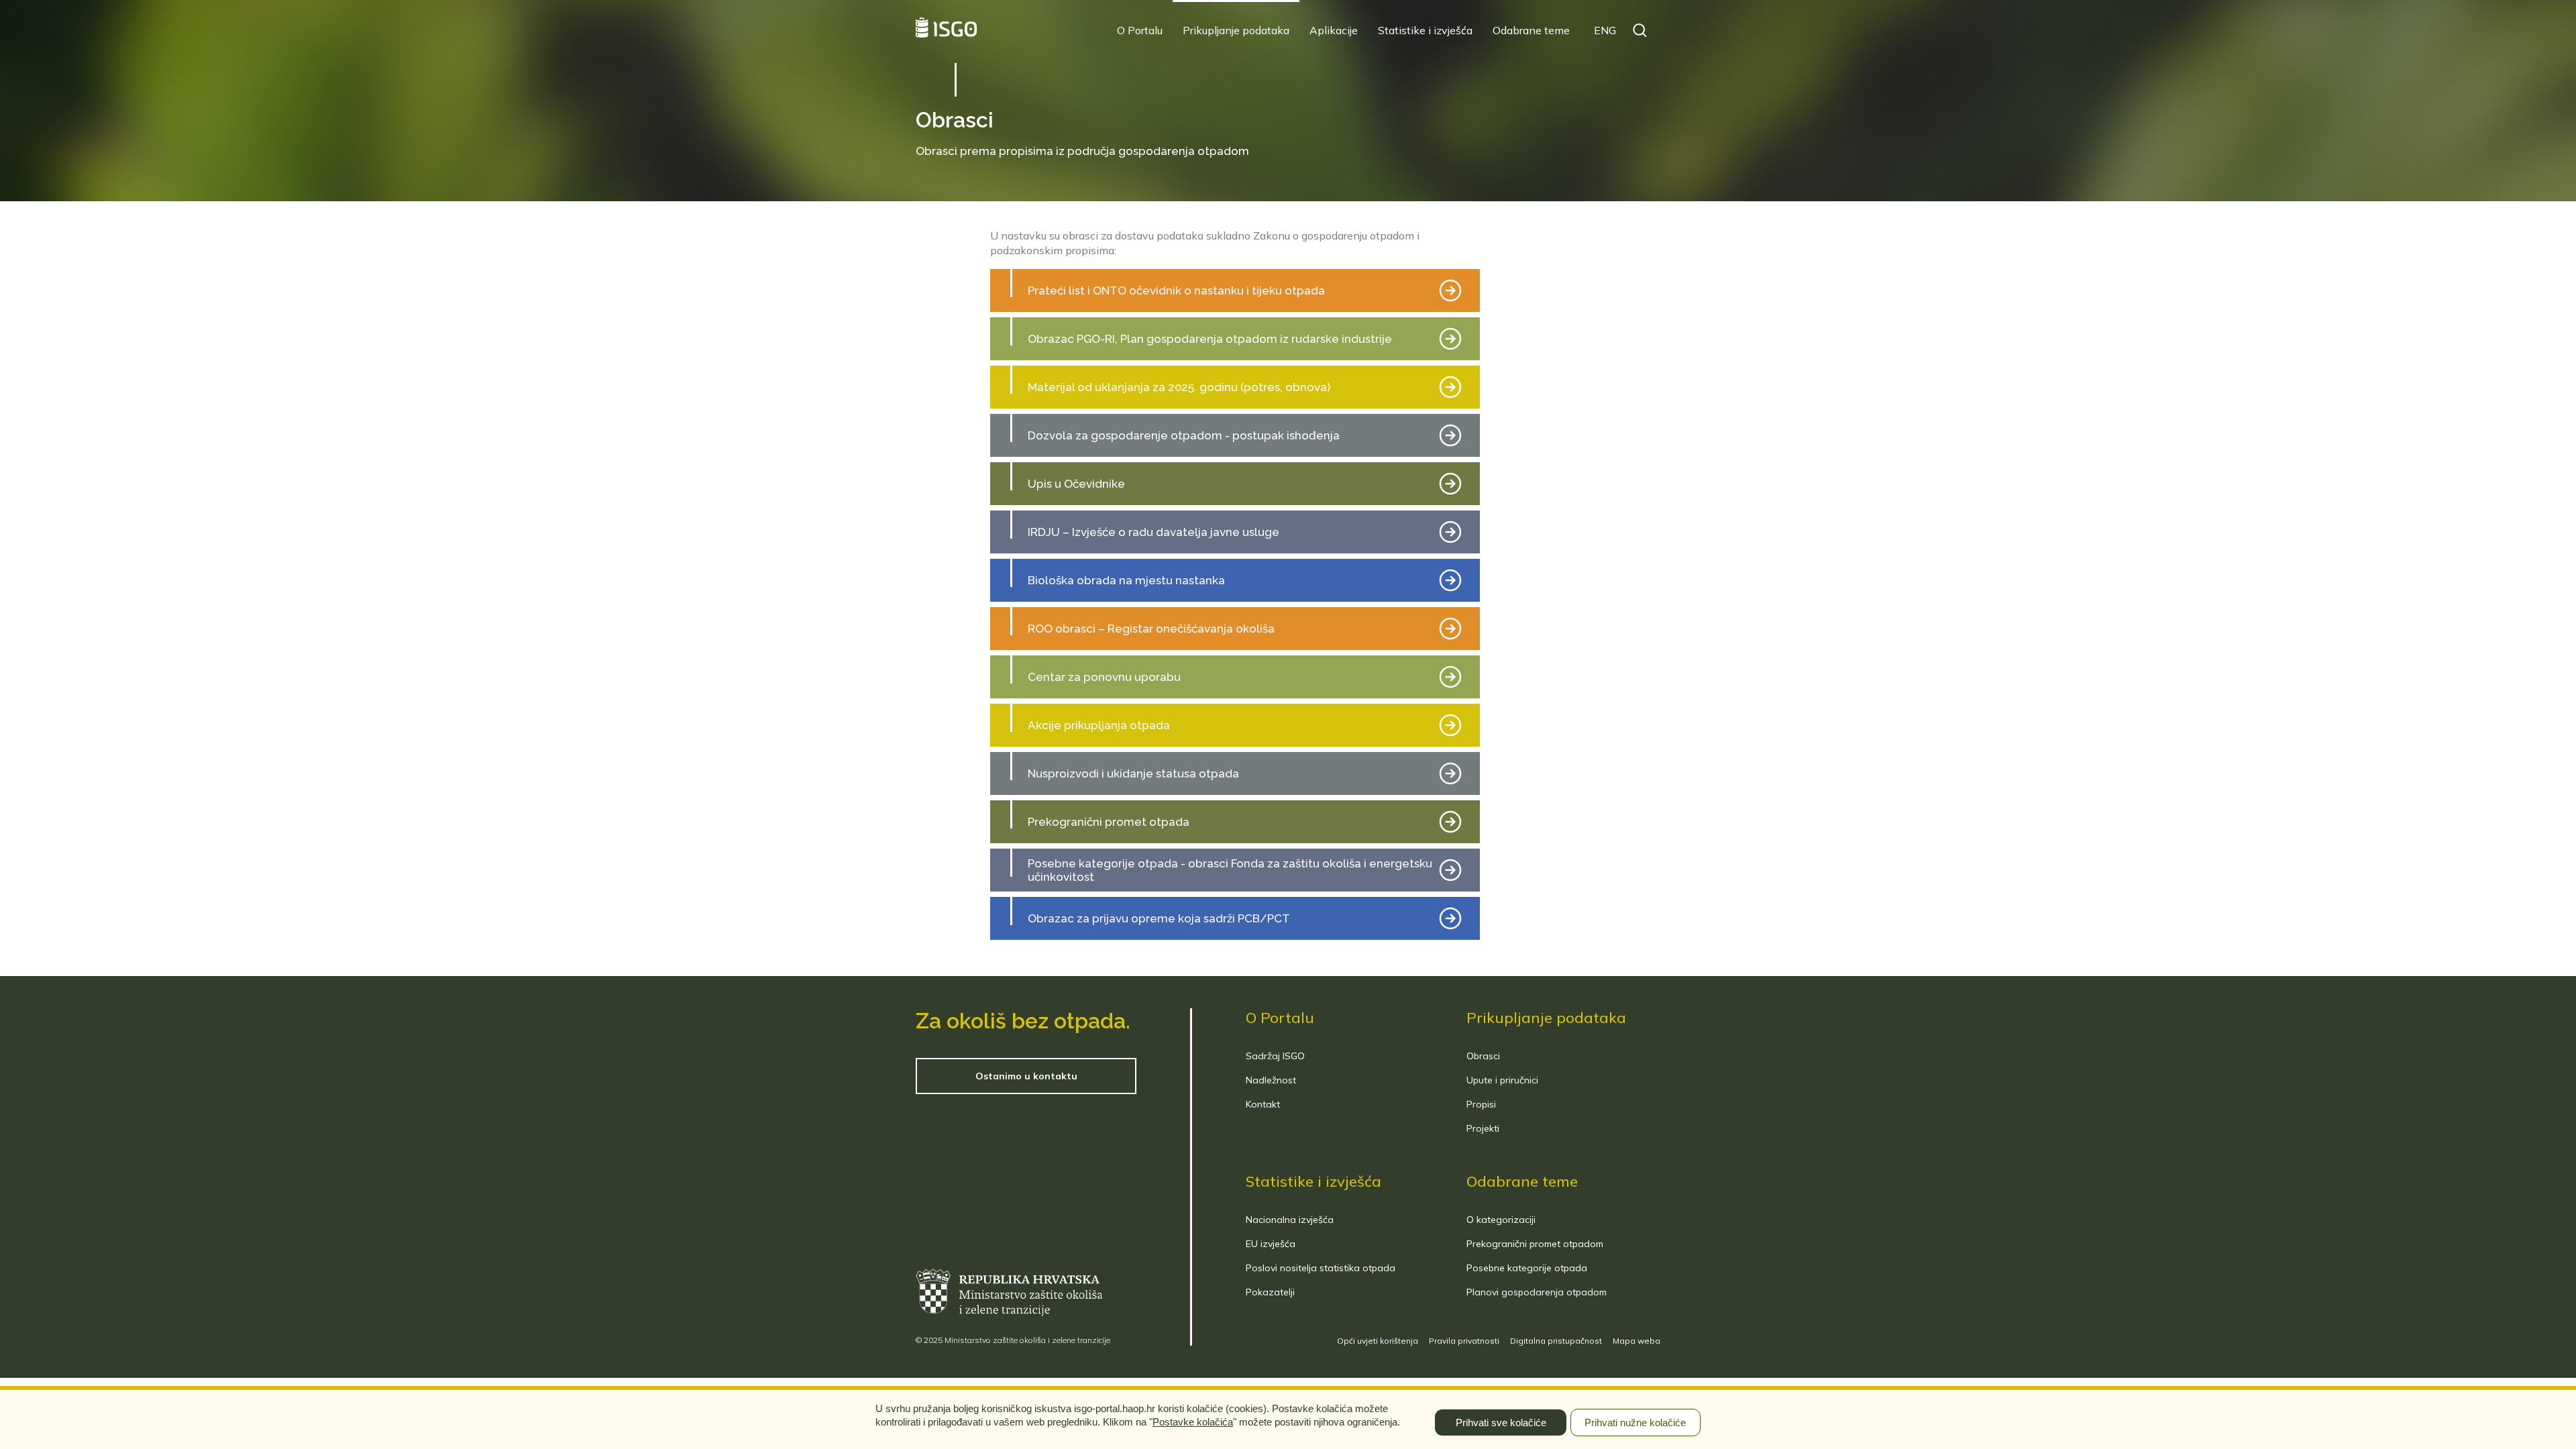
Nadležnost (1271, 1080)
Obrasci (1483, 1056)
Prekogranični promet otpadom (1535, 1244)
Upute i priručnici (1502, 1080)
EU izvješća (1271, 1244)
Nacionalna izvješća (1290, 1220)
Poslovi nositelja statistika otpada (1321, 1268)
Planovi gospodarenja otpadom (1537, 1292)
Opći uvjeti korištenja (1378, 1341)
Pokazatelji (1270, 1292)
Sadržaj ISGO (1275, 1056)
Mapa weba (1636, 1341)
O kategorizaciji (1501, 1220)
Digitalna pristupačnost (1556, 1341)
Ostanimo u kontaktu (1026, 1076)
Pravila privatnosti (1464, 1341)
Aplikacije (1334, 30)
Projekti (1483, 1128)
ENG (1605, 30)
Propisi (1481, 1104)
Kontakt (1263, 1104)
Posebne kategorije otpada (1527, 1268)
